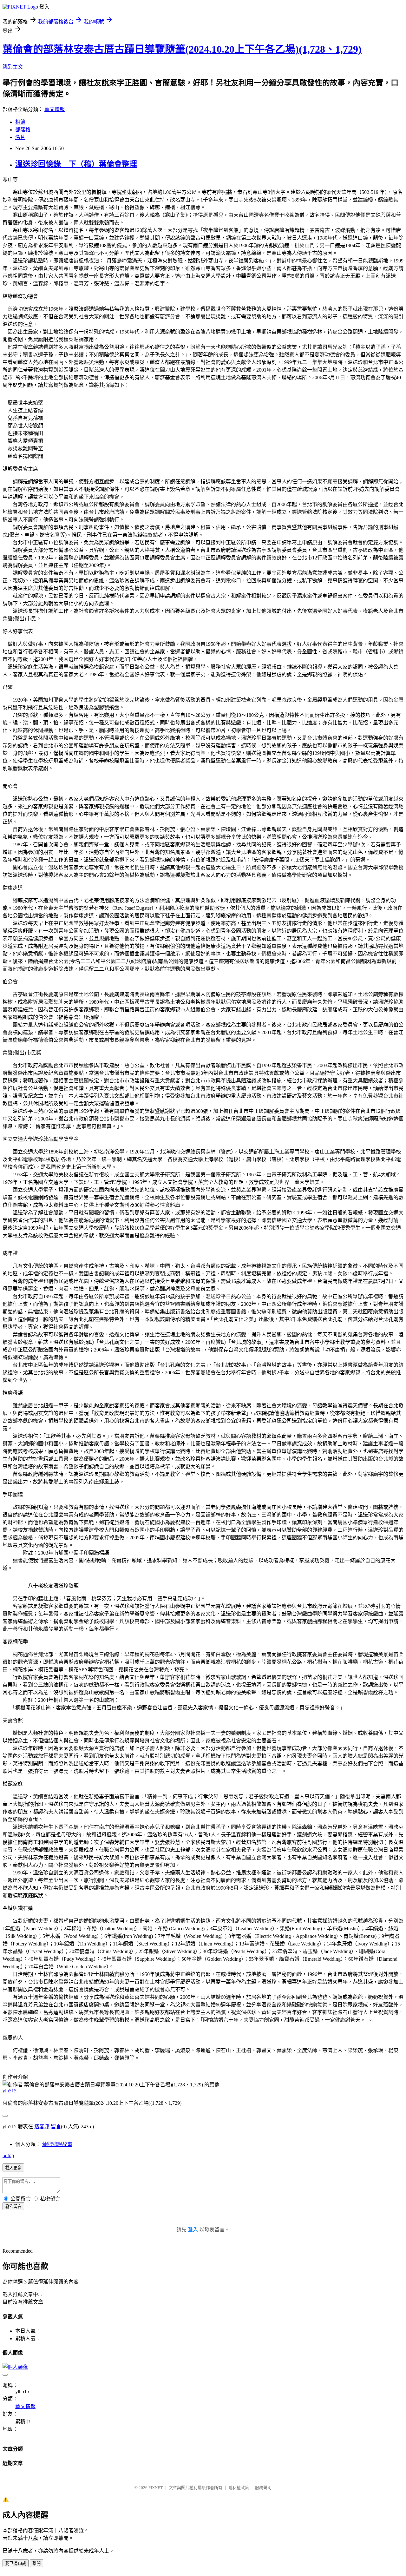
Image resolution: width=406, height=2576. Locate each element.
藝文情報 (55, 109)
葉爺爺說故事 (57, 2144)
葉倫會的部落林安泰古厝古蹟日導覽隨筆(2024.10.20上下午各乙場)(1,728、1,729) (182, 49)
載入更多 (13, 2168)
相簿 (20, 122)
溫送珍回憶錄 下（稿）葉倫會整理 (76, 164)
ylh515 (10, 2091)
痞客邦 (42, 2127)
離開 (36, 2563)
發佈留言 (13, 2206)
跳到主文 (13, 67)
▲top (8, 2155)
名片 (20, 137)
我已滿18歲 (16, 2563)
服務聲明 (263, 2488)
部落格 (23, 130)
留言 (56, 2127)
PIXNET (156, 2488)
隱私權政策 (239, 2488)
